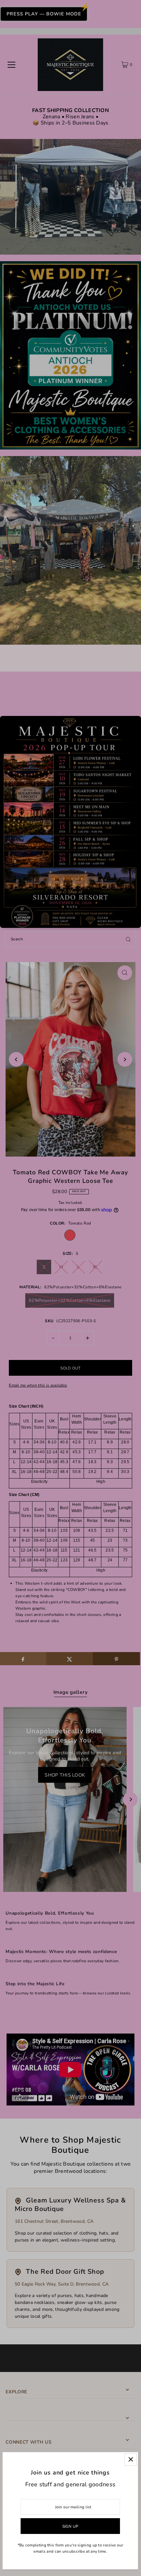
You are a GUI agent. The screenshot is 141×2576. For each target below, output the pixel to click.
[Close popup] (131, 2460)
